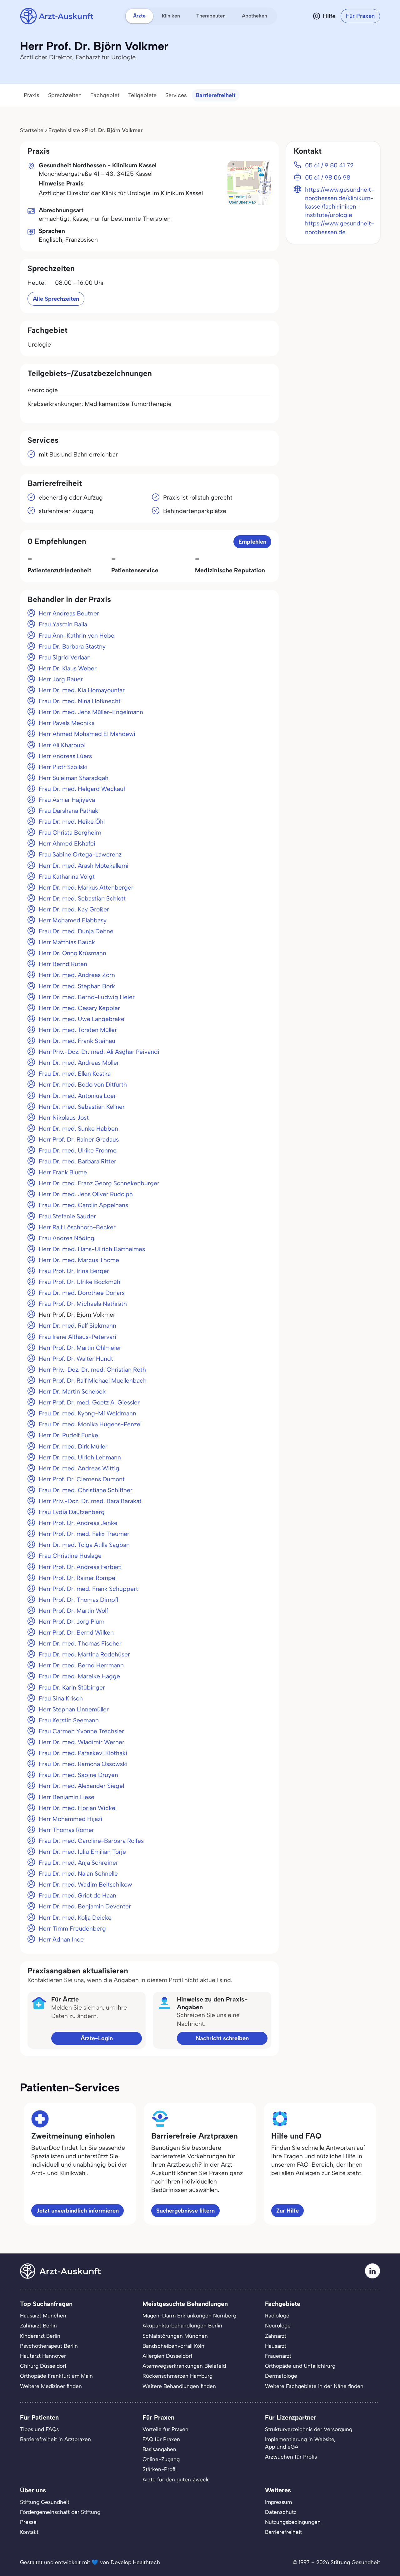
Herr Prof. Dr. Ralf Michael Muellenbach (93, 1381)
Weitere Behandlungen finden (179, 2386)
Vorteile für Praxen (165, 2429)
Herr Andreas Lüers (65, 756)
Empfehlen (252, 542)
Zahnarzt (276, 2336)
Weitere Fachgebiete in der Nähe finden (314, 2386)
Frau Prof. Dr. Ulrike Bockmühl (80, 1282)
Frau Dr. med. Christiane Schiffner (86, 1490)
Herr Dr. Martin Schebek (72, 1392)
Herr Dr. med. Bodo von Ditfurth (83, 1085)
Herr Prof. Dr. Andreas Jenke (78, 1523)
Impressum (278, 2502)
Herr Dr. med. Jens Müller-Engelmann (91, 712)
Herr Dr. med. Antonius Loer (77, 1096)
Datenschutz (281, 2512)
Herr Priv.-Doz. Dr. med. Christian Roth (92, 1370)
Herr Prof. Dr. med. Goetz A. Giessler (89, 1402)
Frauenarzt (278, 2356)
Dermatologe (281, 2376)
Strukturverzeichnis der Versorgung (309, 2429)
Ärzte (139, 16)
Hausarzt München (43, 2316)
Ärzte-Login (97, 2038)
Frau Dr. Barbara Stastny (72, 646)
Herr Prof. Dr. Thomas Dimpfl (78, 1600)
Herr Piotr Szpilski (63, 767)
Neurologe (278, 2326)
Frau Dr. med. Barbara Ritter (77, 1161)
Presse (28, 2522)
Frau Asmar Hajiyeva (67, 800)
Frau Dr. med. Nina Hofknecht (80, 701)
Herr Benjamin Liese (67, 1797)
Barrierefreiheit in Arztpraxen (55, 2439)
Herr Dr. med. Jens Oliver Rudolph (86, 1194)
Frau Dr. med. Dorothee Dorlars (82, 1293)
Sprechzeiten (65, 95)
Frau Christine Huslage (70, 1556)
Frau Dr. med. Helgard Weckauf (82, 789)
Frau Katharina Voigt (67, 877)
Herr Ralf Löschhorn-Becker (77, 1227)
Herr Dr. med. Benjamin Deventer (85, 1906)
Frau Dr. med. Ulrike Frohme (78, 1150)
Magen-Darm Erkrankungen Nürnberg (189, 2316)
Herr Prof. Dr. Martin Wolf (73, 1611)
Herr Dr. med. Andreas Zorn (77, 975)
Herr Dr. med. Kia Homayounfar (82, 690)
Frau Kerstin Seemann (69, 1720)
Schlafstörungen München (175, 2336)
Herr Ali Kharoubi (62, 745)
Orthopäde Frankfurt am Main (56, 2376)
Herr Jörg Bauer (61, 679)
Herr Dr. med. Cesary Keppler (79, 1008)
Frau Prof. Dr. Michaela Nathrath (83, 1304)
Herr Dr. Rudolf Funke (68, 1435)
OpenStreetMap (242, 202)
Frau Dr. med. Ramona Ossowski (83, 1764)
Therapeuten (211, 16)
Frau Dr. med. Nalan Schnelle (78, 1874)
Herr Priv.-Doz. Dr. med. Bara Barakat (90, 1501)
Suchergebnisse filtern (185, 2211)
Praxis (32, 95)
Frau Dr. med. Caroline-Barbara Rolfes (91, 1841)
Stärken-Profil (160, 2469)
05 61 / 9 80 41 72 (329, 165)
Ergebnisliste (64, 130)
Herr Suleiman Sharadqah (74, 778)
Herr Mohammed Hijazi (70, 1819)
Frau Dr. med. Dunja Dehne (76, 931)
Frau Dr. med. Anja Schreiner (78, 1863)
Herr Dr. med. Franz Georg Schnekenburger (99, 1183)
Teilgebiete (142, 95)
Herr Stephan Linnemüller (74, 1709)
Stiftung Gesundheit (45, 2502)
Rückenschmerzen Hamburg (177, 2376)
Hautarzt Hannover (43, 2356)
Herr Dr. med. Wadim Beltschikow (85, 1885)
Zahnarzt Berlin (38, 2326)
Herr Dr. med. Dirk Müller (73, 1446)
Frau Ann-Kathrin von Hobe (77, 636)
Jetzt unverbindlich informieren (77, 2211)
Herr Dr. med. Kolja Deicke (75, 1918)
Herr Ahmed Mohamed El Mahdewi (87, 734)
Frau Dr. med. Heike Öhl (72, 822)
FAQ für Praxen (161, 2439)
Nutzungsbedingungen (293, 2522)
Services (176, 95)
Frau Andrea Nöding (67, 1238)
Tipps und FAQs (39, 2429)
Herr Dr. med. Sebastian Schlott (82, 898)
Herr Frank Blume (63, 1172)
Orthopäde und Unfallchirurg (300, 2366)
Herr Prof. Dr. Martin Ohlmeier (80, 1348)
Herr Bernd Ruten (63, 964)
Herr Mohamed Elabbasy (73, 920)
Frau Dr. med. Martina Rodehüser (84, 1654)
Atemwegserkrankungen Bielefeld (184, 2366)
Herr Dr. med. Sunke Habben (78, 1129)
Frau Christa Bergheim (70, 833)
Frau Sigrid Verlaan (65, 657)
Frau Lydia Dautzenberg (72, 1512)
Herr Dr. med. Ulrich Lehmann (80, 1457)
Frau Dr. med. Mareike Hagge (79, 1676)
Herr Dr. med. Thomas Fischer (80, 1643)
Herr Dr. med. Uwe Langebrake (82, 1019)
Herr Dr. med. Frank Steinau (77, 1041)
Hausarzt (276, 2346)
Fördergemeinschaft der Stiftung (60, 2512)
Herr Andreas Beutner (69, 613)
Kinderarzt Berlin (40, 2336)
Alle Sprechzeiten (56, 299)
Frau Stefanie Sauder (67, 1216)
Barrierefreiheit (216, 95)
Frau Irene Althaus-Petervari (77, 1337)
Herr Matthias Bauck (67, 942)
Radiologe (277, 2316)
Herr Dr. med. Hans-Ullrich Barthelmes (92, 1249)
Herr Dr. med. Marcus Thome (79, 1260)
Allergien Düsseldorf (167, 2356)
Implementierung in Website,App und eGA (300, 2443)
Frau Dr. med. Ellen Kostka (75, 1074)
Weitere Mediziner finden (51, 2386)
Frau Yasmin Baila (63, 624)
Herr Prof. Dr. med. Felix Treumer (84, 1534)
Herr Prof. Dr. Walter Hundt (76, 1359)
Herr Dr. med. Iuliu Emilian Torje (82, 1852)
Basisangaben (159, 2449)
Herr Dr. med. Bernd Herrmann (81, 1665)
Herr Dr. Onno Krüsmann (72, 953)
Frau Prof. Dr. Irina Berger (74, 1271)
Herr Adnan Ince (61, 1939)
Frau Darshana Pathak (68, 811)
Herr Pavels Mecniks (67, 723)
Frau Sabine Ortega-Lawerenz (80, 854)
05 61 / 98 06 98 (328, 178)
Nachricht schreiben (222, 2038)
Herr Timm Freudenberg (72, 1929)
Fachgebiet (105, 95)
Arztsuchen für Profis (291, 2457)
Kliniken (171, 16)
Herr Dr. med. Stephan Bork (77, 986)
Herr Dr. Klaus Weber (68, 668)
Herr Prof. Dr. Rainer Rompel (78, 1578)
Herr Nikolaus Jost (64, 1118)
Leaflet (239, 197)
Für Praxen (360, 16)
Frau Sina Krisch (61, 1698)
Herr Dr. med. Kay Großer (74, 909)
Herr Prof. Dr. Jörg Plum (72, 1622)
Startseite (32, 130)
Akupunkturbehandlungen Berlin (182, 2326)
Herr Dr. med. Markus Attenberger (86, 888)
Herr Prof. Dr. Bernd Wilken (76, 1633)
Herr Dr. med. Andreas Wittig (79, 1468)
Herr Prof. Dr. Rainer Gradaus (79, 1140)
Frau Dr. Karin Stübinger (72, 1688)
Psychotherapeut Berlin (49, 2346)
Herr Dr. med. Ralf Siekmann (77, 1326)
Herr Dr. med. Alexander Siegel (81, 1786)
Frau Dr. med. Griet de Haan (77, 1895)
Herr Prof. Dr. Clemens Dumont (82, 1479)
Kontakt (29, 2532)
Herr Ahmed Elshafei (67, 844)
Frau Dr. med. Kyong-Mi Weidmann (87, 1413)
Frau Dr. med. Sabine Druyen (78, 1775)
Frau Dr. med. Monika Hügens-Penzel (90, 1424)
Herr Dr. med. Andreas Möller (79, 1063)
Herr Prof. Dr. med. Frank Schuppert (88, 1589)
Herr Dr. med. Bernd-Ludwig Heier (87, 997)
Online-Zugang (161, 2459)
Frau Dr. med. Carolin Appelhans (83, 1205)
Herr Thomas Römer (66, 1830)
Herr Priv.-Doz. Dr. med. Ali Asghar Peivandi (99, 1052)
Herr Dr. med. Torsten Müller (78, 1030)
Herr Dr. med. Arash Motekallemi (84, 866)
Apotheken (255, 16)
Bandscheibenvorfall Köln (173, 2346)
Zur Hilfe (287, 2211)
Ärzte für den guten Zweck (176, 2480)
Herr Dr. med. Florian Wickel (78, 1808)
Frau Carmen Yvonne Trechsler (81, 1731)
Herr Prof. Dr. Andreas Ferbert (80, 1567)
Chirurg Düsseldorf (43, 2366)
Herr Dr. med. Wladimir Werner (82, 1742)
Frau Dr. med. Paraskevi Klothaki (83, 1753)
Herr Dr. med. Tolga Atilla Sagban (84, 1545)
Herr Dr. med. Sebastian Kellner (82, 1107)
